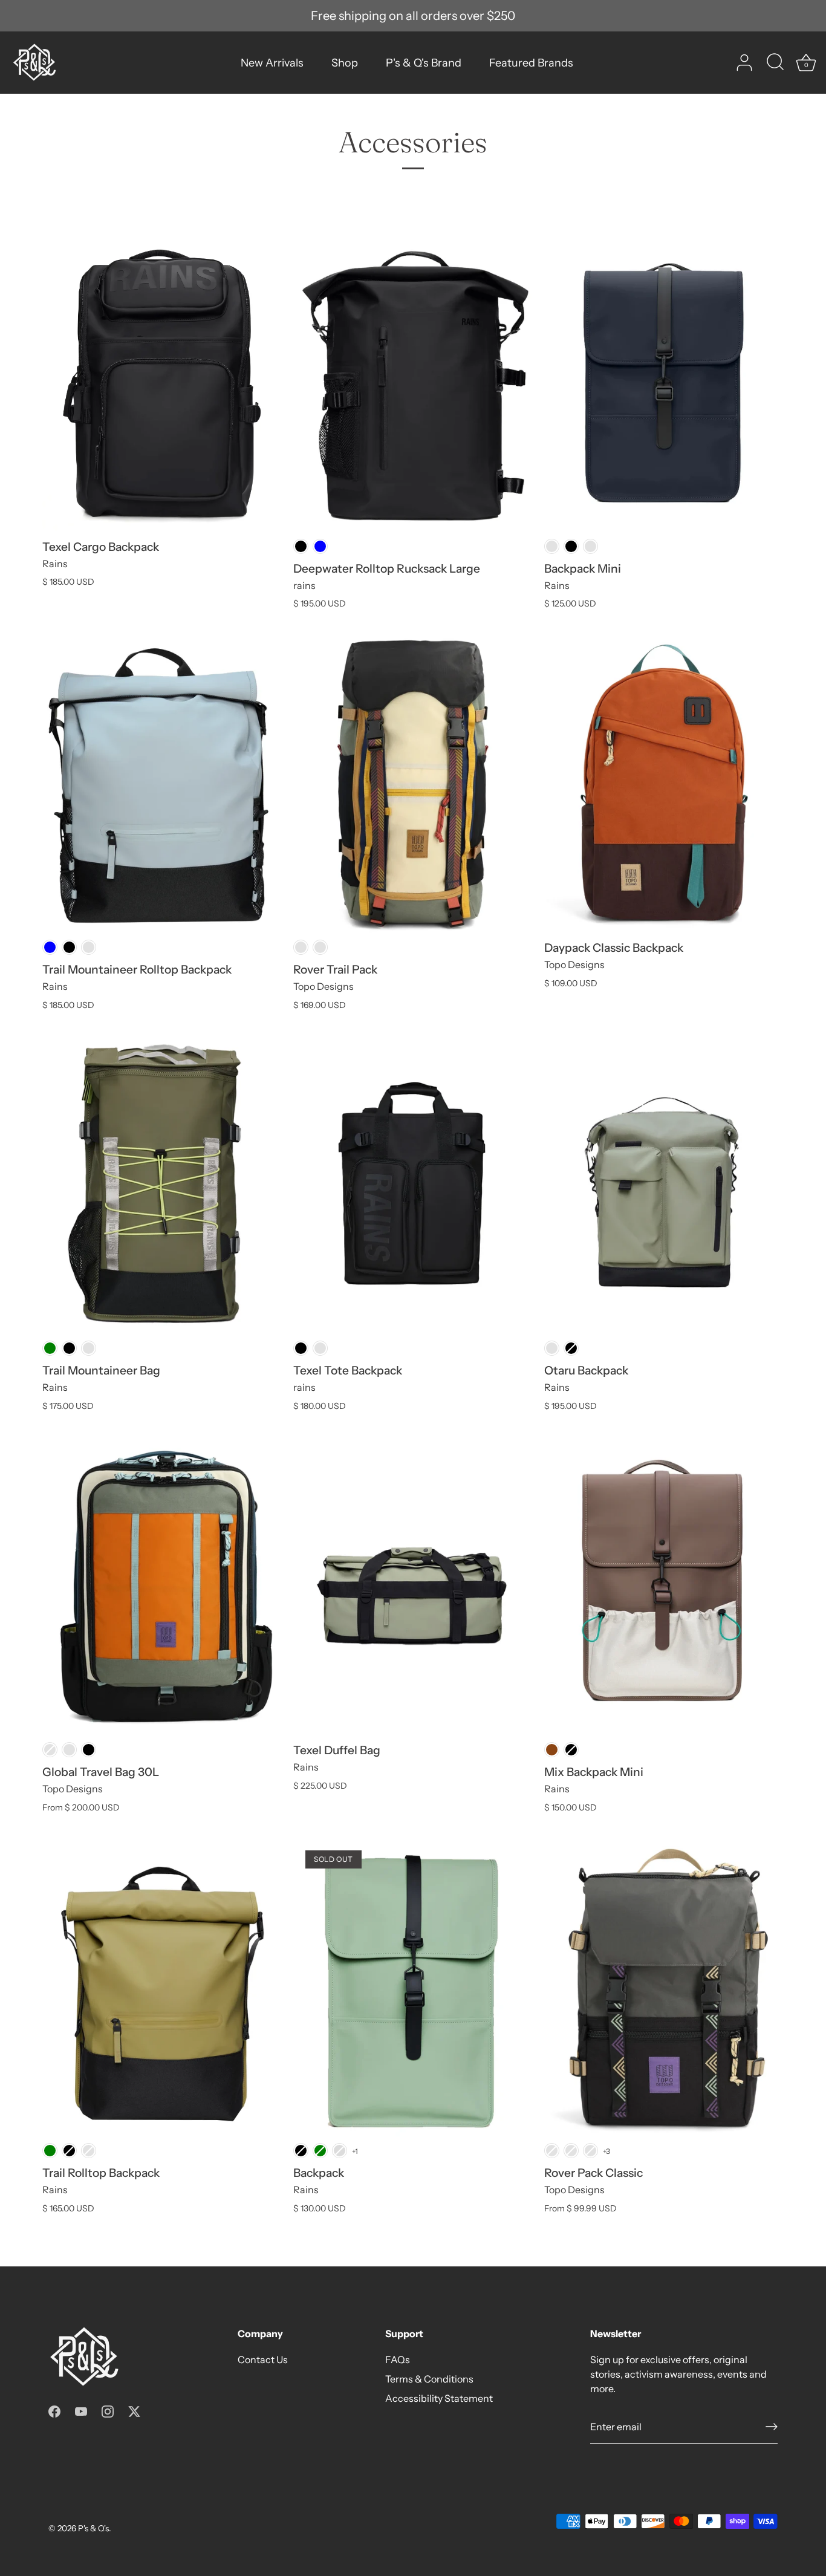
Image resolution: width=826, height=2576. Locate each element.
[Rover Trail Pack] (413, 784)
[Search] (775, 63)
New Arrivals (272, 63)
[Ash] (340, 2151)
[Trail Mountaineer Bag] (162, 1185)
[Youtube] (81, 2410)
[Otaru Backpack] (664, 1185)
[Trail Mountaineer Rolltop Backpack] (162, 784)
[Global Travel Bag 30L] (162, 1586)
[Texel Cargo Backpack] (162, 383)
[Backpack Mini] (664, 383)
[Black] (301, 546)
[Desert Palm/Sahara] (320, 947)
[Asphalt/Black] (552, 2151)
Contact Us (263, 2360)
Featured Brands (531, 63)
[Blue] (320, 546)
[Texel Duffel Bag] (413, 1586)
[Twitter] (134, 2410)
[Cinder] (590, 546)
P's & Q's (93, 2528)
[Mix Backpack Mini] (664, 1586)
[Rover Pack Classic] (664, 1988)
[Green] (50, 1348)
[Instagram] (108, 2410)
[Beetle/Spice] (590, 2151)
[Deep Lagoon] (89, 2151)
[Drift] (552, 1348)
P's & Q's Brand (424, 63)
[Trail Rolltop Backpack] (162, 1988)
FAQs (398, 2360)
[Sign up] (772, 2427)
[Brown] (552, 1750)
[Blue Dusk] (89, 947)
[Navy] (552, 546)
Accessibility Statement (439, 2398)
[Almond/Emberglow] (571, 2151)
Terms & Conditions (429, 2379)
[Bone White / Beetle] (301, 947)
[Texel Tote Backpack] (413, 1185)
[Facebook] (54, 2410)
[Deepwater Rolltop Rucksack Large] (413, 383)
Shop (345, 63)
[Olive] (69, 1750)
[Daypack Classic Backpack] (664, 784)
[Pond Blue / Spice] (50, 1750)
